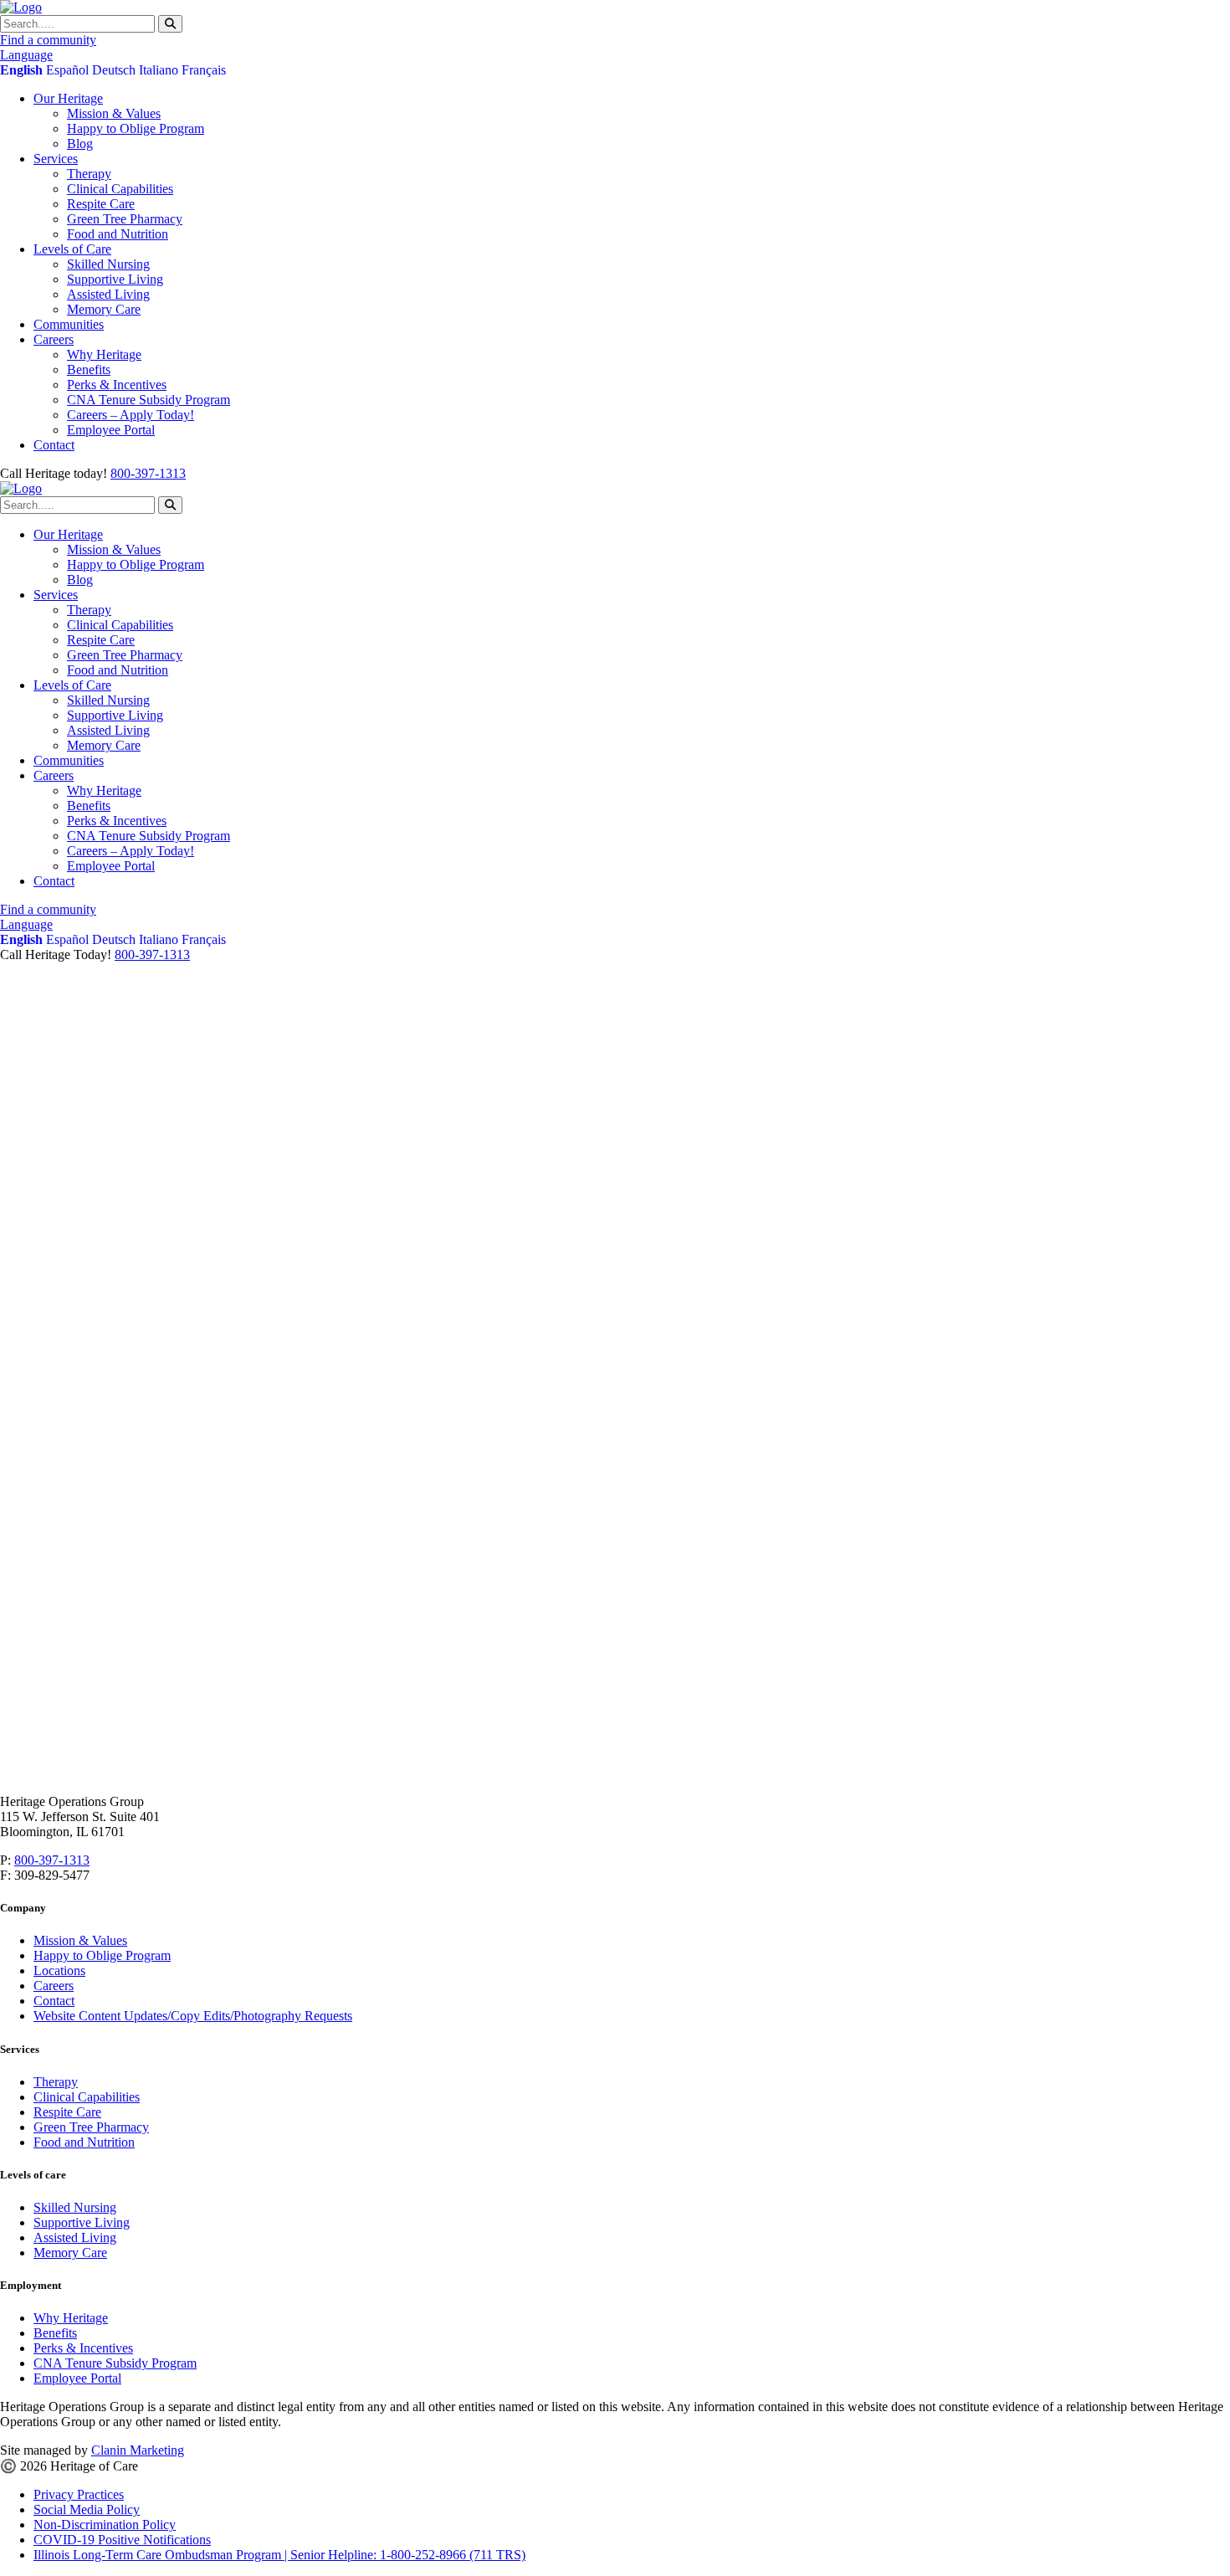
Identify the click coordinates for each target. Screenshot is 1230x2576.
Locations (59, 1970)
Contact (54, 445)
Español (67, 70)
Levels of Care (72, 249)
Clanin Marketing (138, 2450)
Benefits (89, 369)
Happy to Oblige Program (136, 128)
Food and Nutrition (118, 234)
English (21, 70)
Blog (80, 144)
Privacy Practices (79, 2494)
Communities (69, 324)
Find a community (48, 40)
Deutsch (114, 70)
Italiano (159, 70)
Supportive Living (115, 279)
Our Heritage (68, 98)
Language (26, 55)
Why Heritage (104, 354)
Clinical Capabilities (120, 189)
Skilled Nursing (108, 264)
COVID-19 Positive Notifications (122, 2540)
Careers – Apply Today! (131, 415)
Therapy (89, 174)
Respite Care (101, 204)
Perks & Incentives (117, 385)
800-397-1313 (148, 473)
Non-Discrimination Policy (105, 2525)
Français (204, 70)
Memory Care (104, 309)
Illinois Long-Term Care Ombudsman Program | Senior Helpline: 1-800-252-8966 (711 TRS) (279, 2555)
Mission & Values (114, 113)
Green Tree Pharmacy (125, 219)
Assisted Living (108, 294)
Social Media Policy (87, 2509)
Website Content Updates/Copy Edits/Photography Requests (193, 2016)
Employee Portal (111, 430)
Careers (54, 339)
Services (56, 159)
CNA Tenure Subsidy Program (149, 400)
